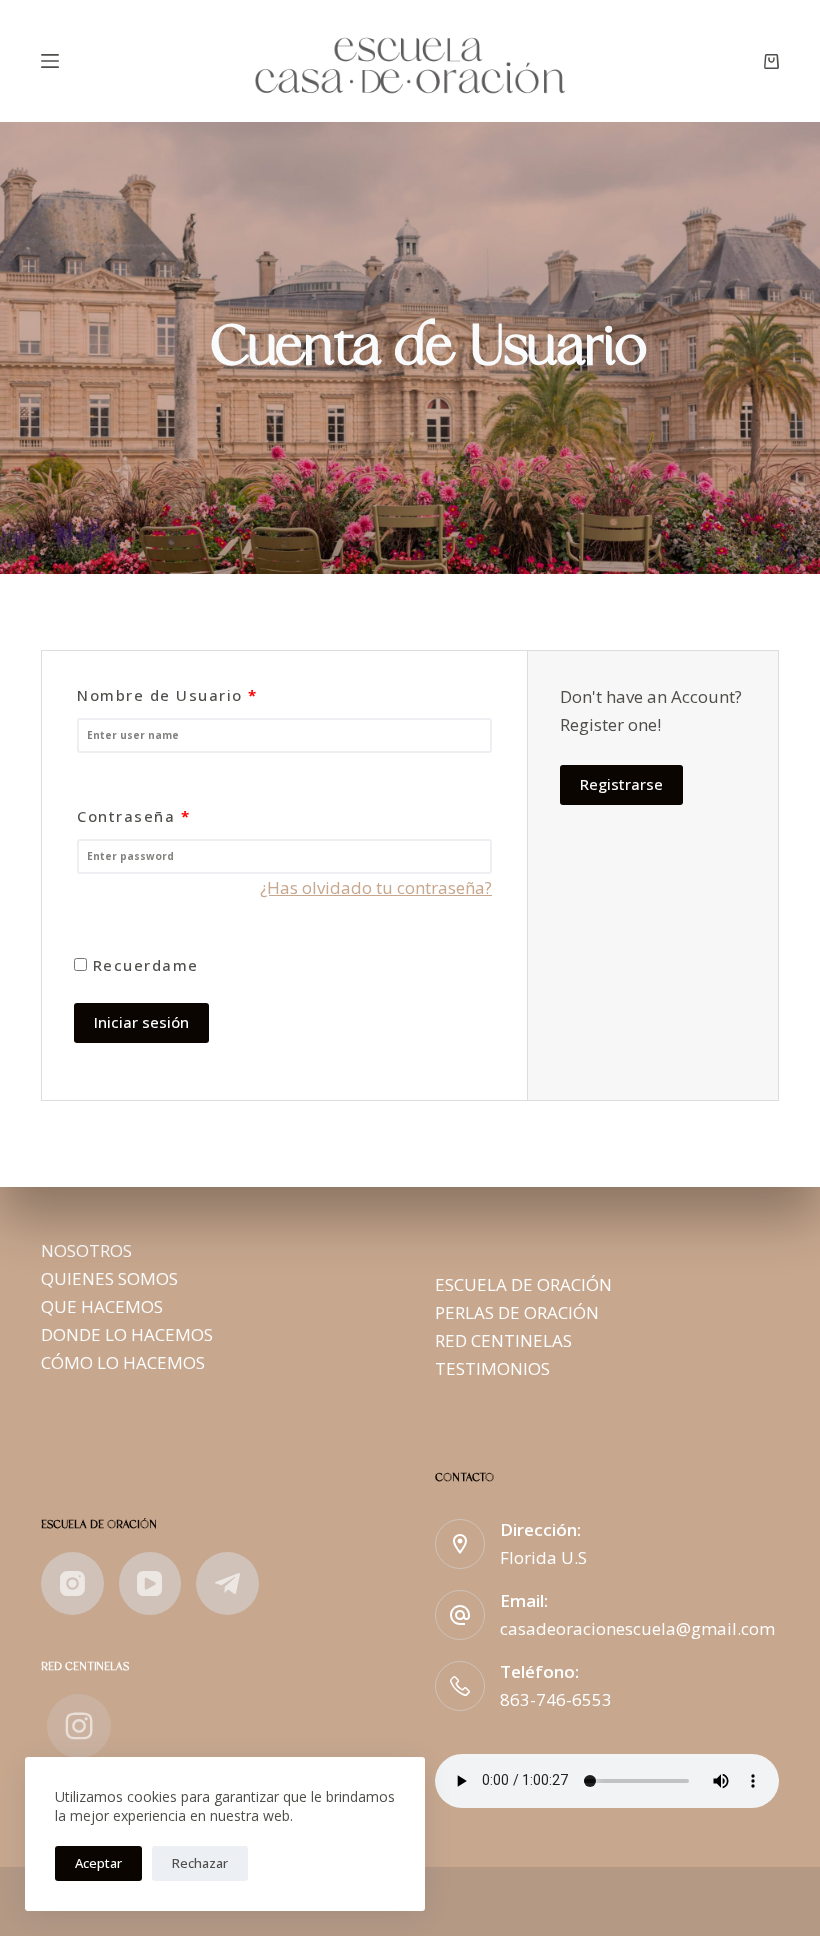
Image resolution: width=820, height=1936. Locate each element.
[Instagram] (72, 1583)
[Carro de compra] (771, 61)
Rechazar (200, 1863)
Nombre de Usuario (167, 695)
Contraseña (133, 816)
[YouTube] (150, 1583)
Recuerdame (143, 965)
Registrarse (621, 784)
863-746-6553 (556, 1699)
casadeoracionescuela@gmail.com (637, 1628)
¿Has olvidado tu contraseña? (376, 887)
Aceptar (98, 1863)
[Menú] (50, 61)
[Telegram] (227, 1583)
